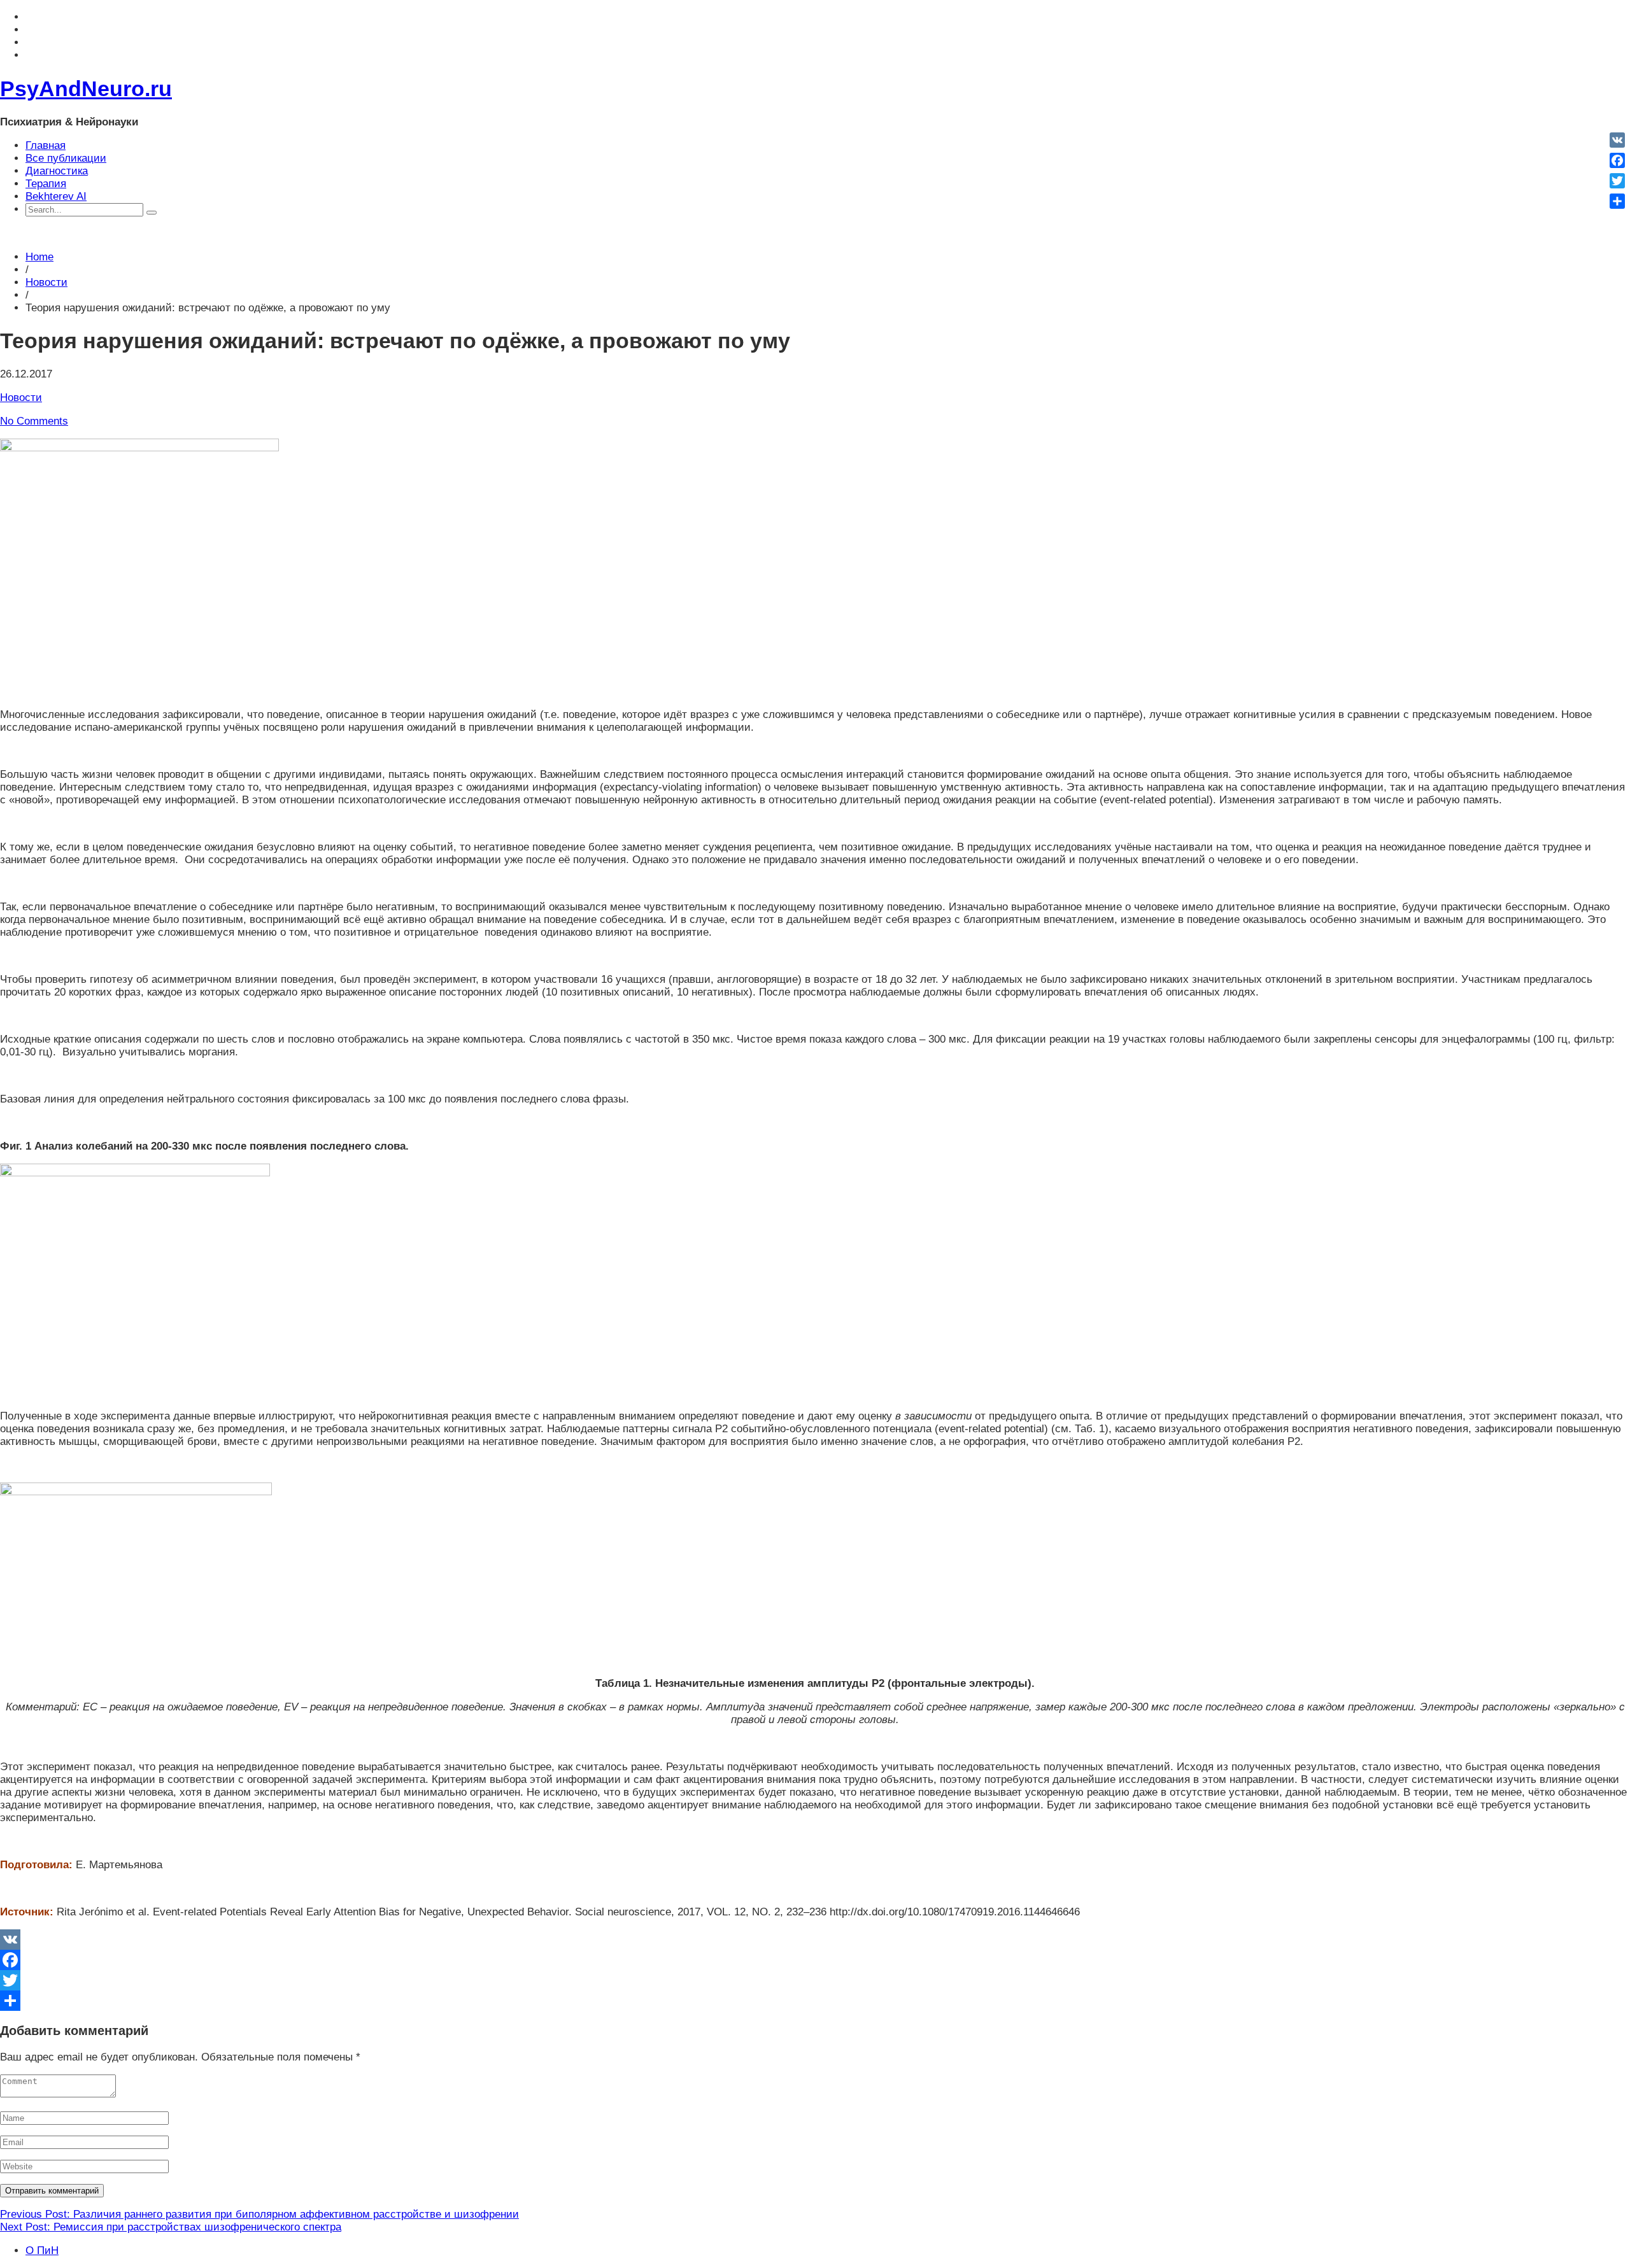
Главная (46, 145)
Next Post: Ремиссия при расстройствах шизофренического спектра (171, 2227)
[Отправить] (815, 2001)
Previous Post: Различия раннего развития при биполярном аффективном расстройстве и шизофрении (259, 2214)
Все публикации (66, 158)
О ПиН (42, 2250)
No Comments (34, 421)
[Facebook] (815, 1960)
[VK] (815, 1940)
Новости (46, 282)
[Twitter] (815, 1980)
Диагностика (57, 171)
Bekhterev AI (56, 196)
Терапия (46, 184)
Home (39, 257)
